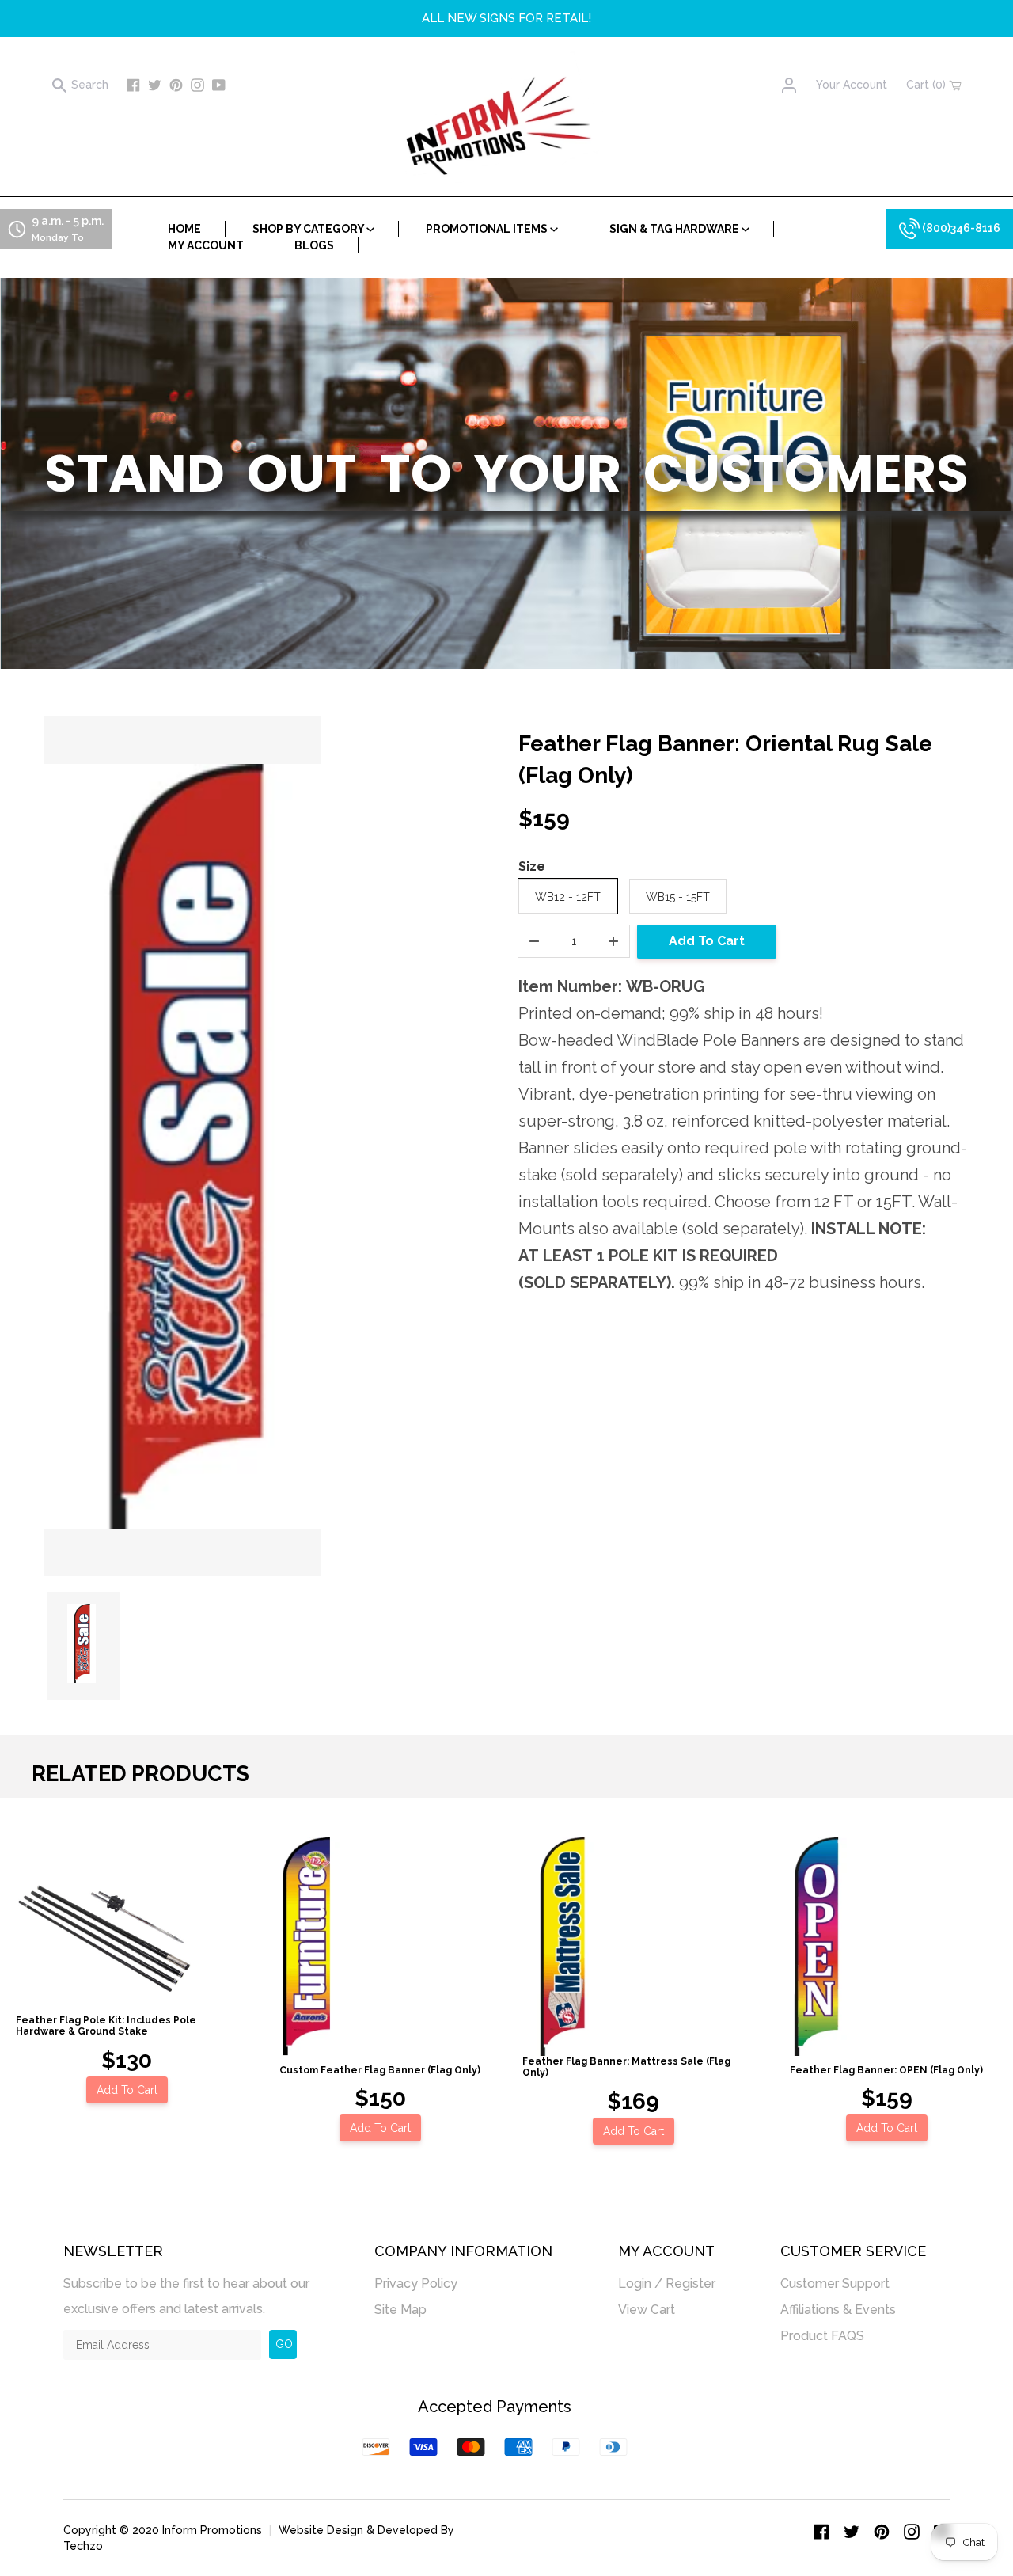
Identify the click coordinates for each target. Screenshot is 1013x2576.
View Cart (647, 2310)
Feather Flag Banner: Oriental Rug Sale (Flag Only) (725, 760)
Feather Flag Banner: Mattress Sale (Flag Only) (626, 2067)
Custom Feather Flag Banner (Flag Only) (380, 2070)
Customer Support (835, 2283)
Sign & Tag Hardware (675, 229)
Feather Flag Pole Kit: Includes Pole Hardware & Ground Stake (106, 2026)
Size (532, 866)
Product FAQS (822, 2336)
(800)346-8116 (960, 228)
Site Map (400, 2310)
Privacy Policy (416, 2283)
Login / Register (667, 2283)
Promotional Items (488, 229)
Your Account (852, 85)
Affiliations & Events (838, 2310)
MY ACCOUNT (206, 245)
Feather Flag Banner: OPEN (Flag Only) (886, 2070)
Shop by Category (309, 229)
